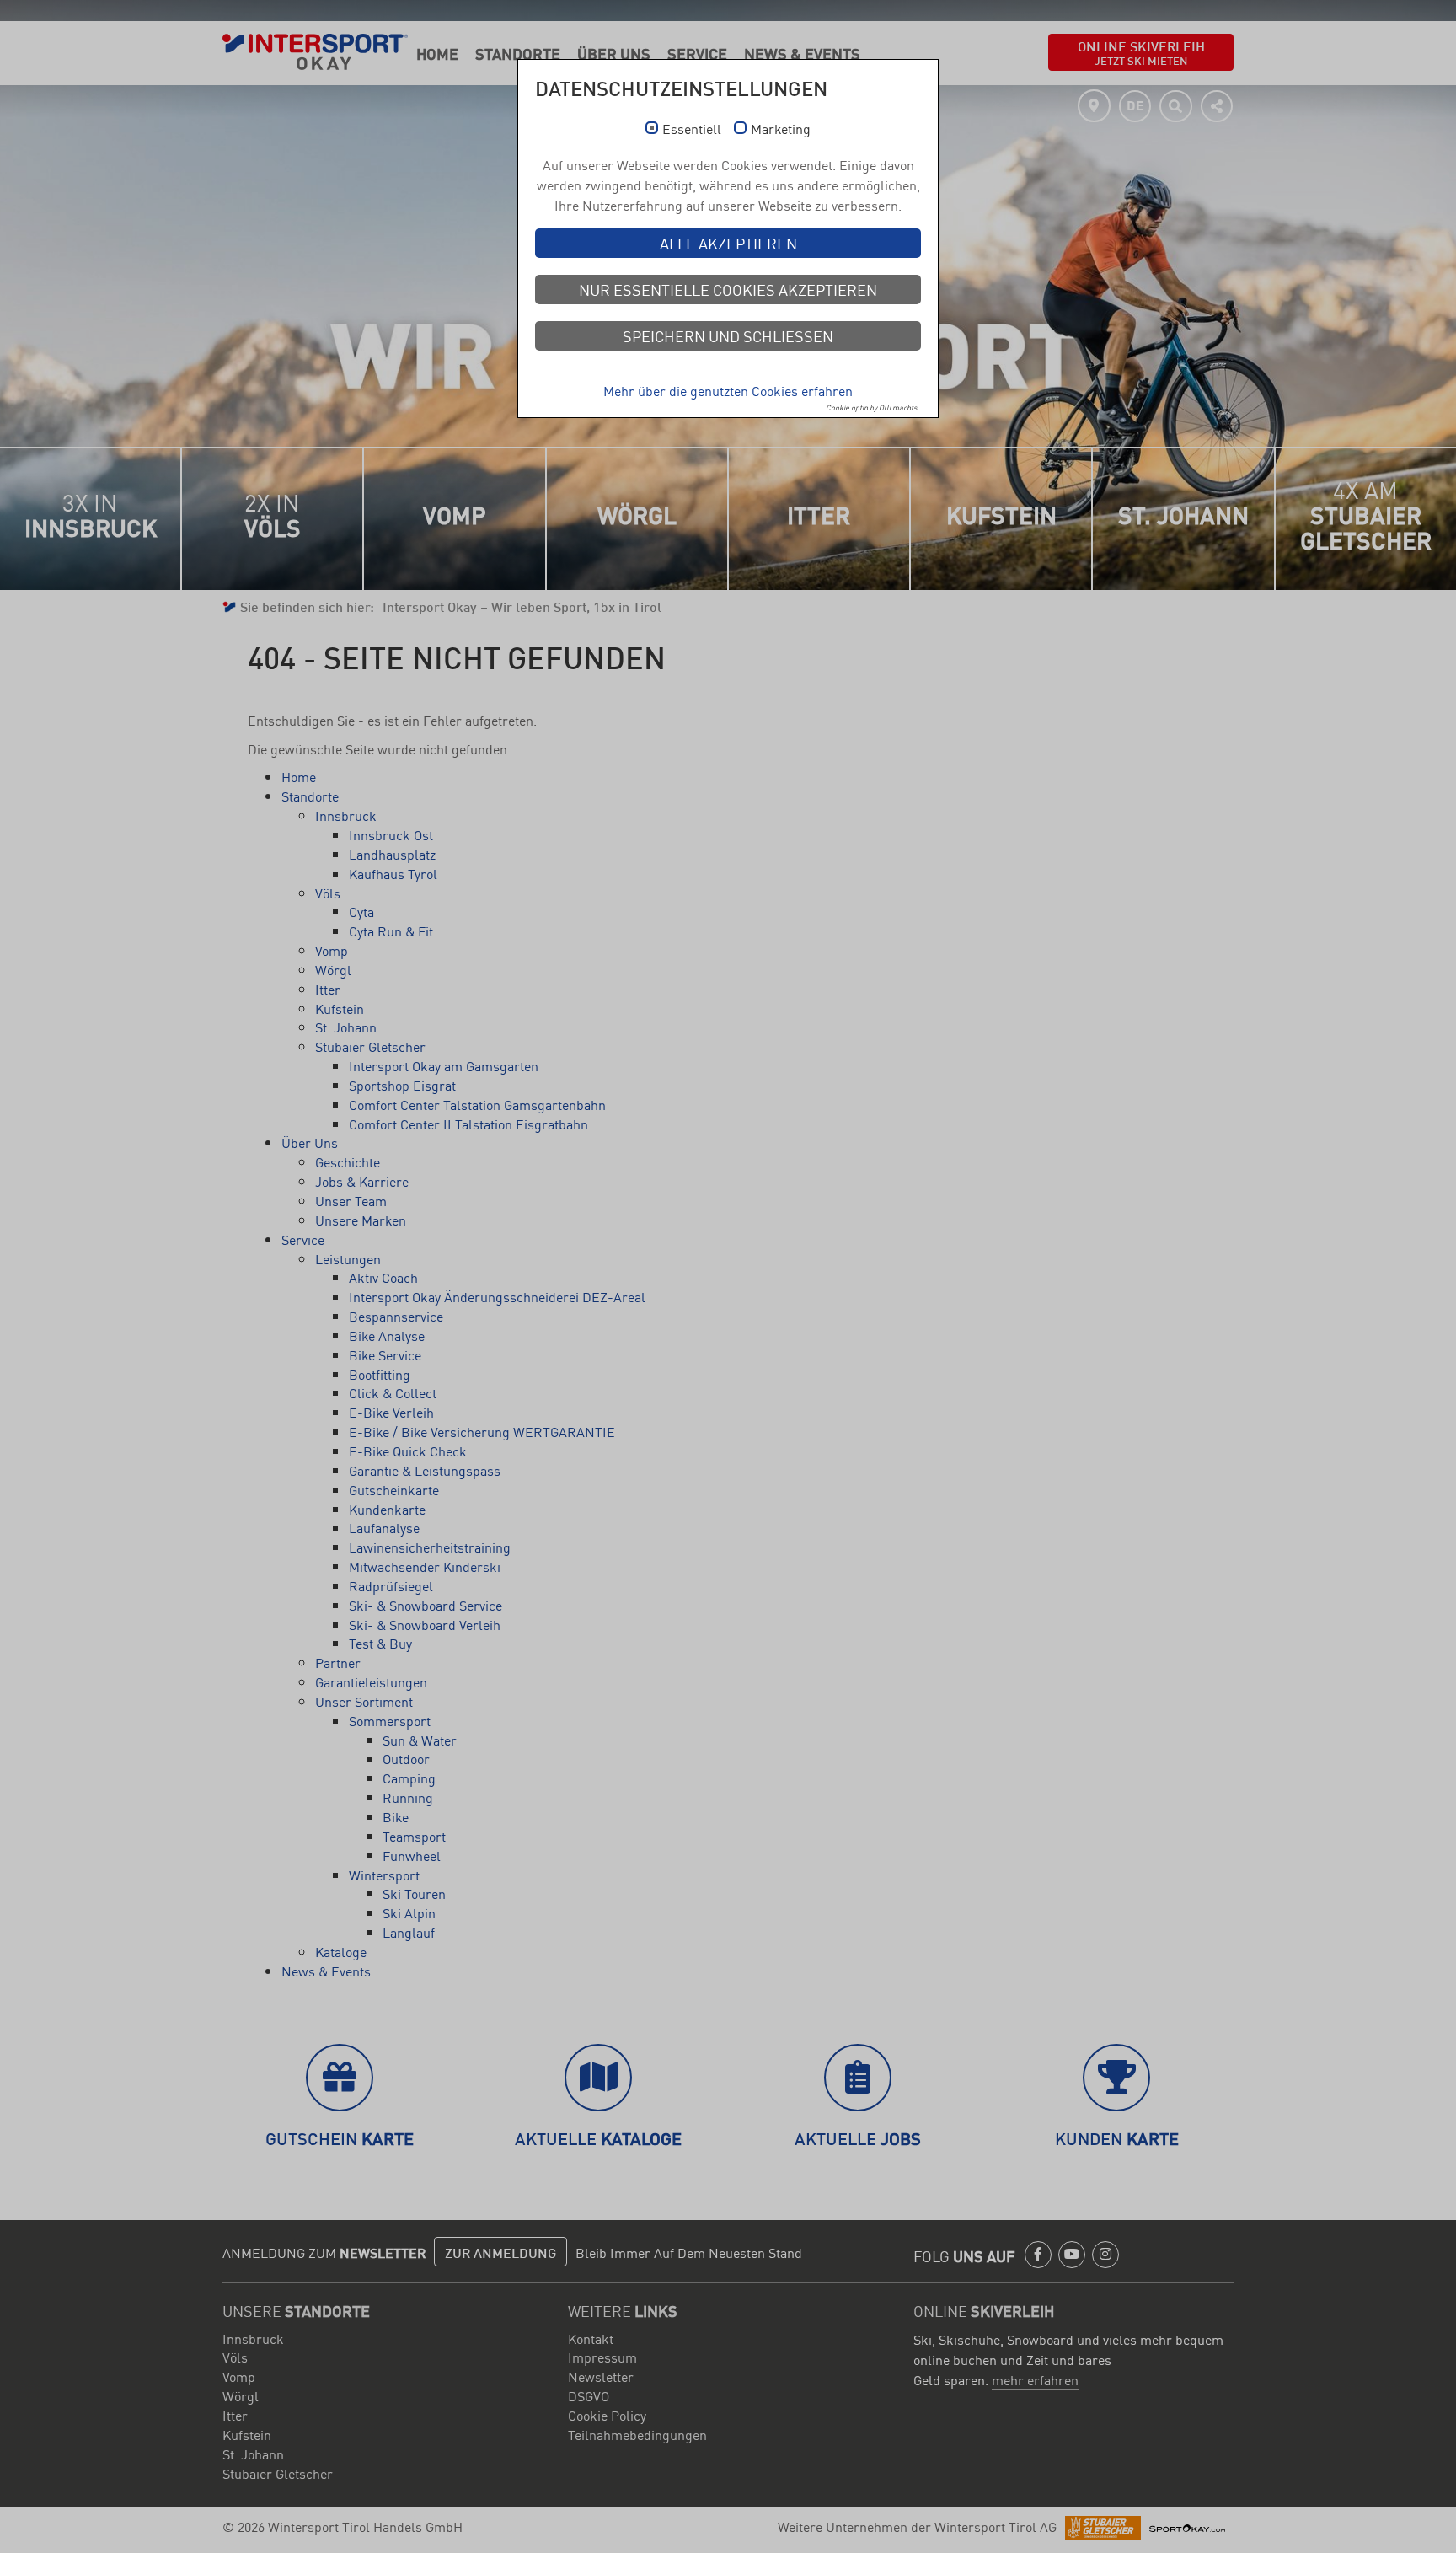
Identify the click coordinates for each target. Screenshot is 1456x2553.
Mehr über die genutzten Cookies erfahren (728, 390)
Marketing (781, 129)
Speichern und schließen (728, 335)
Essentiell (692, 129)
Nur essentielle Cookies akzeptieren (728, 289)
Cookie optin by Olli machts (871, 407)
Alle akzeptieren (728, 243)
